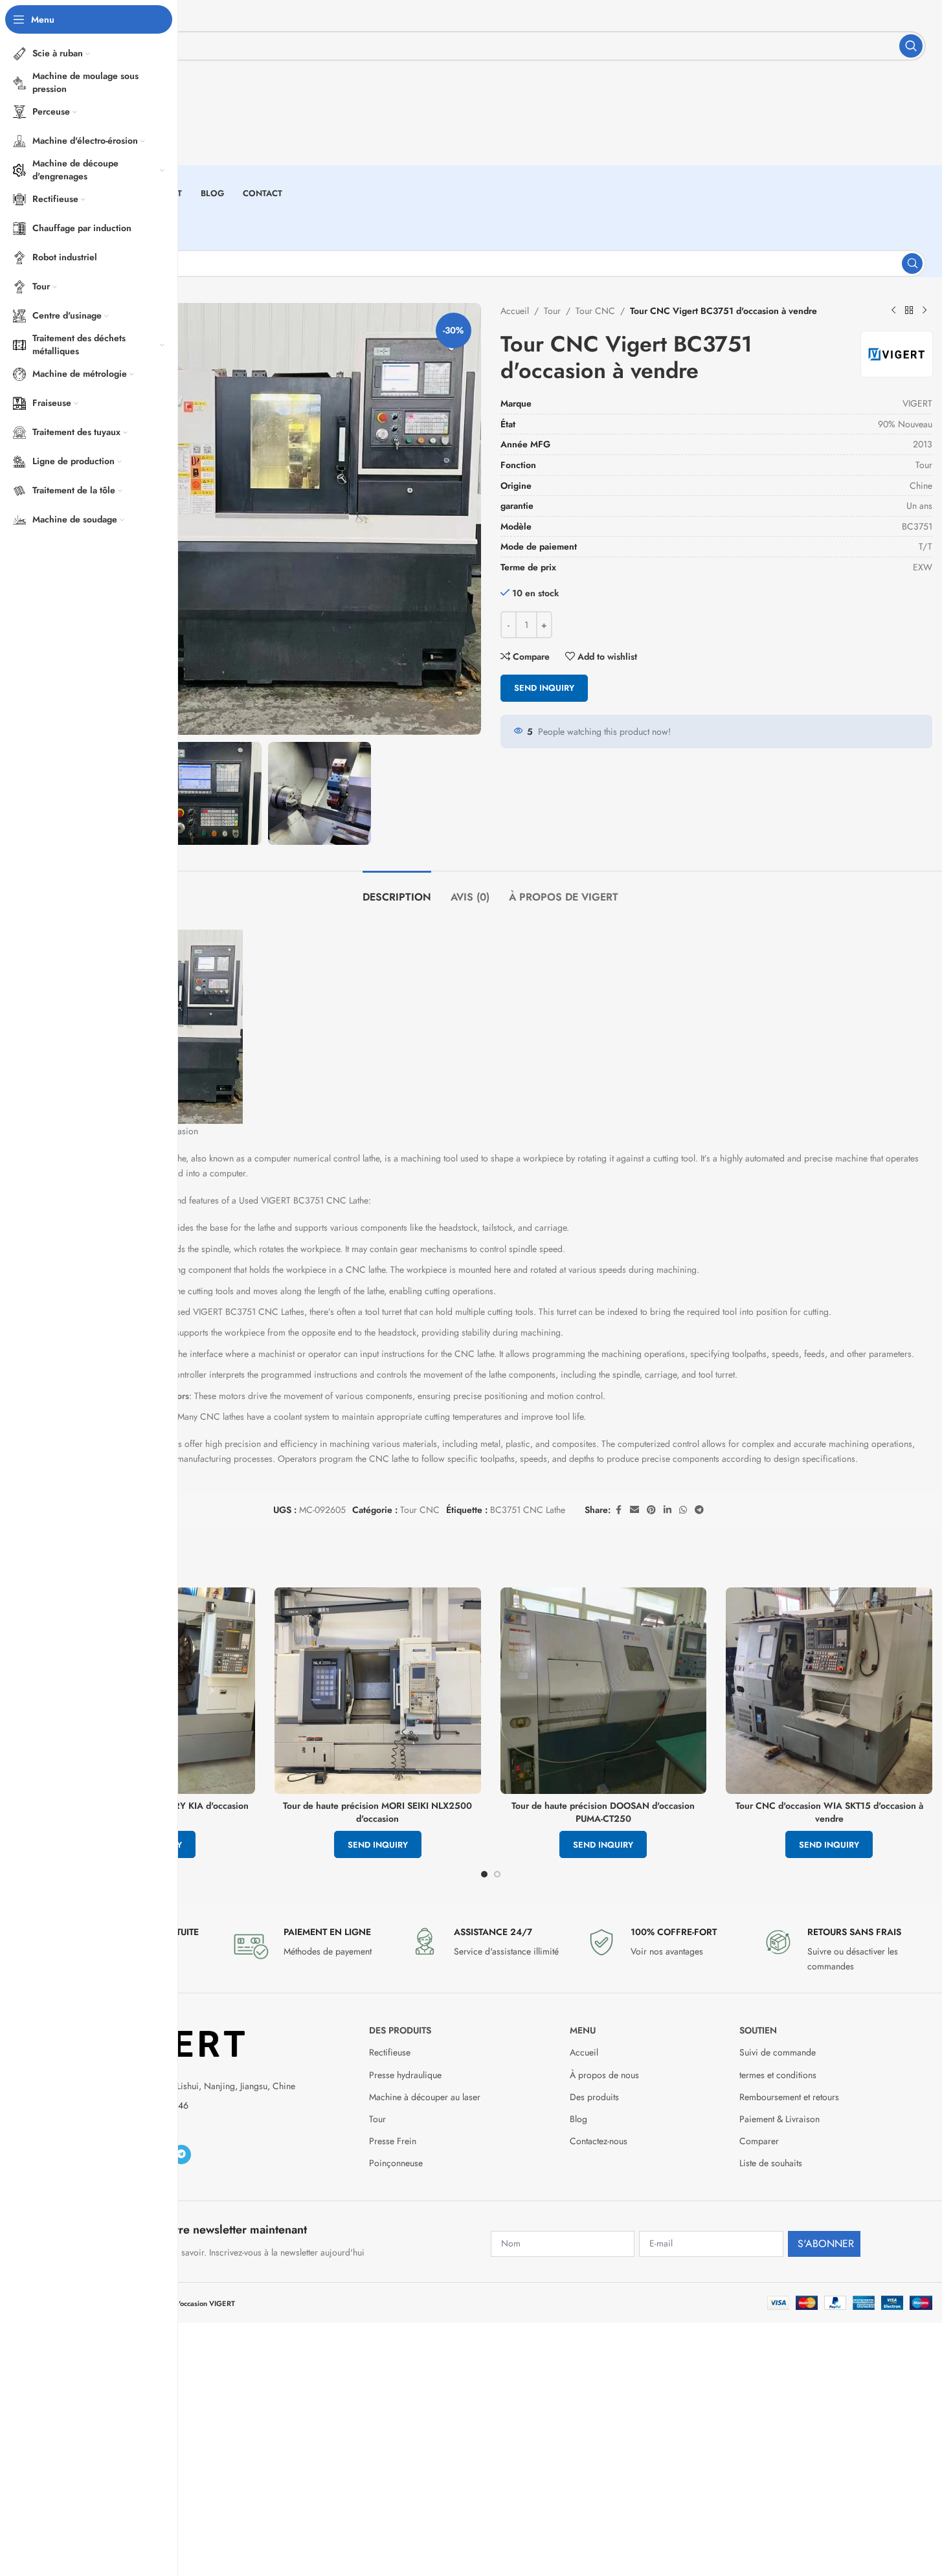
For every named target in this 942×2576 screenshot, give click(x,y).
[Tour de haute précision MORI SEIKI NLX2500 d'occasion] (378, 1691)
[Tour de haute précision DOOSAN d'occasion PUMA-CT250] (604, 1691)
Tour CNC (595, 311)
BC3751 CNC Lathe (528, 1510)
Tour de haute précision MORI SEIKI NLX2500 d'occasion (377, 1812)
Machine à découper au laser (425, 2097)
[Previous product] (893, 311)
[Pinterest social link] (651, 1510)
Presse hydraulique (405, 2075)
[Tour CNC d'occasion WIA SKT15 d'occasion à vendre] (829, 1691)
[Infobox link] (314, 1945)
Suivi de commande (778, 2052)
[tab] (397, 890)
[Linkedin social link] (667, 1510)
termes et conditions (778, 2075)
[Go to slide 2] (497, 1874)
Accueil (515, 311)
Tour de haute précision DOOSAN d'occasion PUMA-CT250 (603, 1812)
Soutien (758, 2030)
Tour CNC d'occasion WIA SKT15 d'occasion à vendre (829, 1812)
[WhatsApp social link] (683, 1510)
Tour (552, 311)
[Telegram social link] (699, 1510)
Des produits (400, 2030)
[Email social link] (634, 1510)
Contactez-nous (599, 2141)
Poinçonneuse (396, 2163)
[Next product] (925, 311)
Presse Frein (393, 2141)
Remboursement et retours (789, 2097)
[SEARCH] (911, 46)
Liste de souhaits (771, 2163)
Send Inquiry (544, 688)
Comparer (759, 2141)
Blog (578, 2119)
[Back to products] (909, 311)
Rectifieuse (390, 2052)
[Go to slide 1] (484, 1874)
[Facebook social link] (618, 1510)
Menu (583, 2030)
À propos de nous (604, 2075)
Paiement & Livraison (779, 2119)
